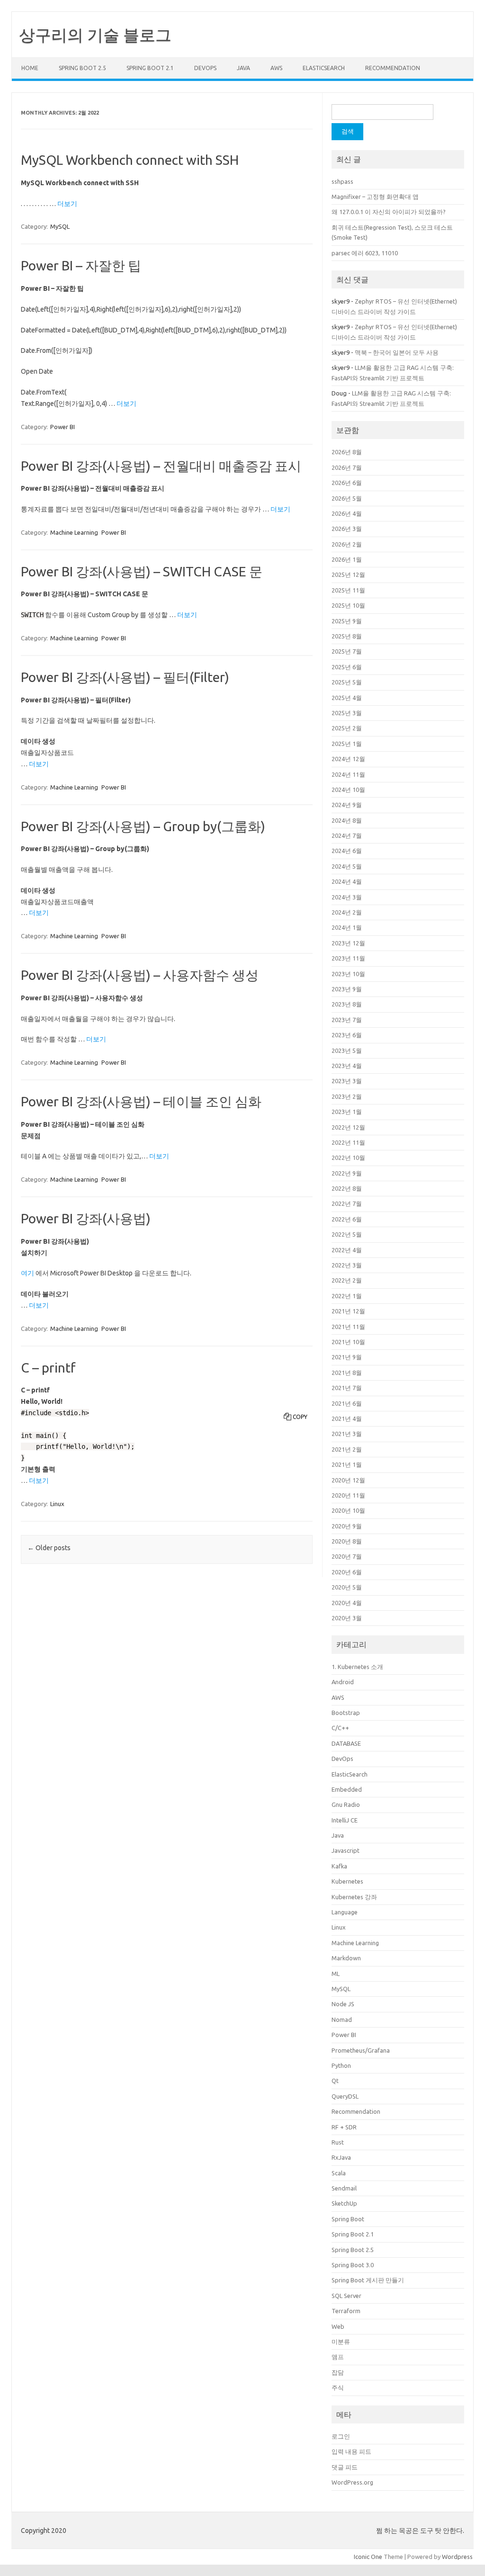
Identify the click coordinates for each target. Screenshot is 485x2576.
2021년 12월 (348, 1311)
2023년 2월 (347, 1096)
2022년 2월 (347, 1280)
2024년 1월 (347, 927)
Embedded (347, 1789)
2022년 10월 (348, 1158)
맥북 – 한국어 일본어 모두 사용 (397, 352)
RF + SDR (344, 2127)
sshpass (342, 181)
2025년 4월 (347, 698)
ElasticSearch (324, 68)
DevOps (205, 68)
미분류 (341, 2342)
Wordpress (457, 2557)
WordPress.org (352, 2482)
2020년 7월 (347, 1556)
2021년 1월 (347, 1464)
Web (338, 2326)
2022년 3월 (347, 1265)
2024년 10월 (348, 790)
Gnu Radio (346, 1804)
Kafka (339, 1866)
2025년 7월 (347, 651)
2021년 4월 (347, 1418)
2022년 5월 (347, 1234)
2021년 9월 (347, 1357)
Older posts (49, 1548)
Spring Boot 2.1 (150, 68)
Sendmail (344, 2188)
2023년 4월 (347, 1066)
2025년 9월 (347, 621)
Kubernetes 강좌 (354, 1897)
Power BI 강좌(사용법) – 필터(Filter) (125, 677)
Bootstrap (346, 1713)
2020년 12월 (348, 1480)
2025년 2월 (347, 728)
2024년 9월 (347, 805)
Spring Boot (348, 2219)
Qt (335, 2081)
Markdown (346, 1958)
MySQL (60, 226)
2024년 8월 (347, 820)
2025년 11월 (348, 590)
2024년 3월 (347, 897)
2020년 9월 (347, 1526)
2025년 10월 (348, 605)
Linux (57, 1504)
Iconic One (368, 2557)
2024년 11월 (348, 774)
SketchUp (344, 2203)
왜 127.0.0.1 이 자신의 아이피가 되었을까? (389, 212)
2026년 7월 (347, 467)
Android (343, 1682)
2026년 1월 (347, 559)
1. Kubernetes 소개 (357, 1667)
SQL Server (346, 2296)
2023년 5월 (347, 1050)
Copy (300, 1417)
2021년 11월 (348, 1327)
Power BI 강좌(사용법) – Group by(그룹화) (143, 826)
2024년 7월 (347, 835)
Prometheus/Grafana (361, 2050)
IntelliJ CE (345, 1820)
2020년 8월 (347, 1541)
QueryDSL (345, 2096)
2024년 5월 (347, 866)
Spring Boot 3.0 (353, 2265)
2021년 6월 (347, 1403)
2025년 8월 (347, 636)
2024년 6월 (347, 851)
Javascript (346, 1850)
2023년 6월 (347, 1035)
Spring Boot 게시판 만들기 (368, 2280)
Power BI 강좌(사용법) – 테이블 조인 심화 (141, 1101)
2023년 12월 (348, 943)
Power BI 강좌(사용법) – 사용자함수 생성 (140, 975)
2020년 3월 (347, 1618)
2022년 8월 (347, 1188)
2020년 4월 (347, 1603)
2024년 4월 (347, 881)
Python (341, 2065)
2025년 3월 (347, 713)
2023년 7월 (347, 1020)
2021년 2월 (347, 1449)
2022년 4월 (347, 1250)
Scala (339, 2173)
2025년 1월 (347, 744)
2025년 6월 (347, 667)
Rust (338, 2142)
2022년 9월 (347, 1173)
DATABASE (346, 1743)
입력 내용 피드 (351, 2451)
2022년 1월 (347, 1296)
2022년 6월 (347, 1219)
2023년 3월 (347, 1081)
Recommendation (393, 68)
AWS (276, 68)
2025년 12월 (348, 574)
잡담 (338, 2372)
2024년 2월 (347, 912)
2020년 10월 (348, 1510)
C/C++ (340, 1728)
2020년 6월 (347, 1572)
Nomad (342, 2020)
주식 (338, 2388)
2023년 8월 (347, 1004)
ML (336, 1974)
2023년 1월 (347, 1112)
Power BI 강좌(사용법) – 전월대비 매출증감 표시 (161, 466)
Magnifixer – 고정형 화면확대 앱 (375, 197)
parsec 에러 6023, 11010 (365, 253)
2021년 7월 (347, 1388)
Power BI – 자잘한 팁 (81, 265)
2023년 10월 (348, 974)
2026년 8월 (347, 452)
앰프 (338, 2357)
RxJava (341, 2157)
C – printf (48, 1368)
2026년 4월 (347, 513)
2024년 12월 (348, 759)
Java (243, 68)
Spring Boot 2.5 (82, 68)
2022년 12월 (348, 1127)
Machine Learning (74, 532)
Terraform (346, 2311)
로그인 (341, 2436)
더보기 (67, 204)
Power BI (63, 427)
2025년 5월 (347, 682)
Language (345, 1912)
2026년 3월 (347, 529)
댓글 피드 (345, 2467)
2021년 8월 (347, 1373)
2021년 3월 (347, 1434)
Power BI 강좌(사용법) (86, 1218)
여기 (27, 1273)
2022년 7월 (347, 1203)
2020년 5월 (347, 1587)
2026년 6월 (347, 483)
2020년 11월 (348, 1495)
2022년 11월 (348, 1142)
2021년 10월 (348, 1342)
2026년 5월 (347, 498)
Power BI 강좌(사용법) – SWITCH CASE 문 (142, 571)
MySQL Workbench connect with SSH (130, 160)
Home (30, 68)
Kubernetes (347, 1881)
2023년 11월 (348, 958)
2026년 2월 (347, 544)
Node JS (343, 2004)
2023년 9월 (347, 989)
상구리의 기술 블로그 (95, 35)
